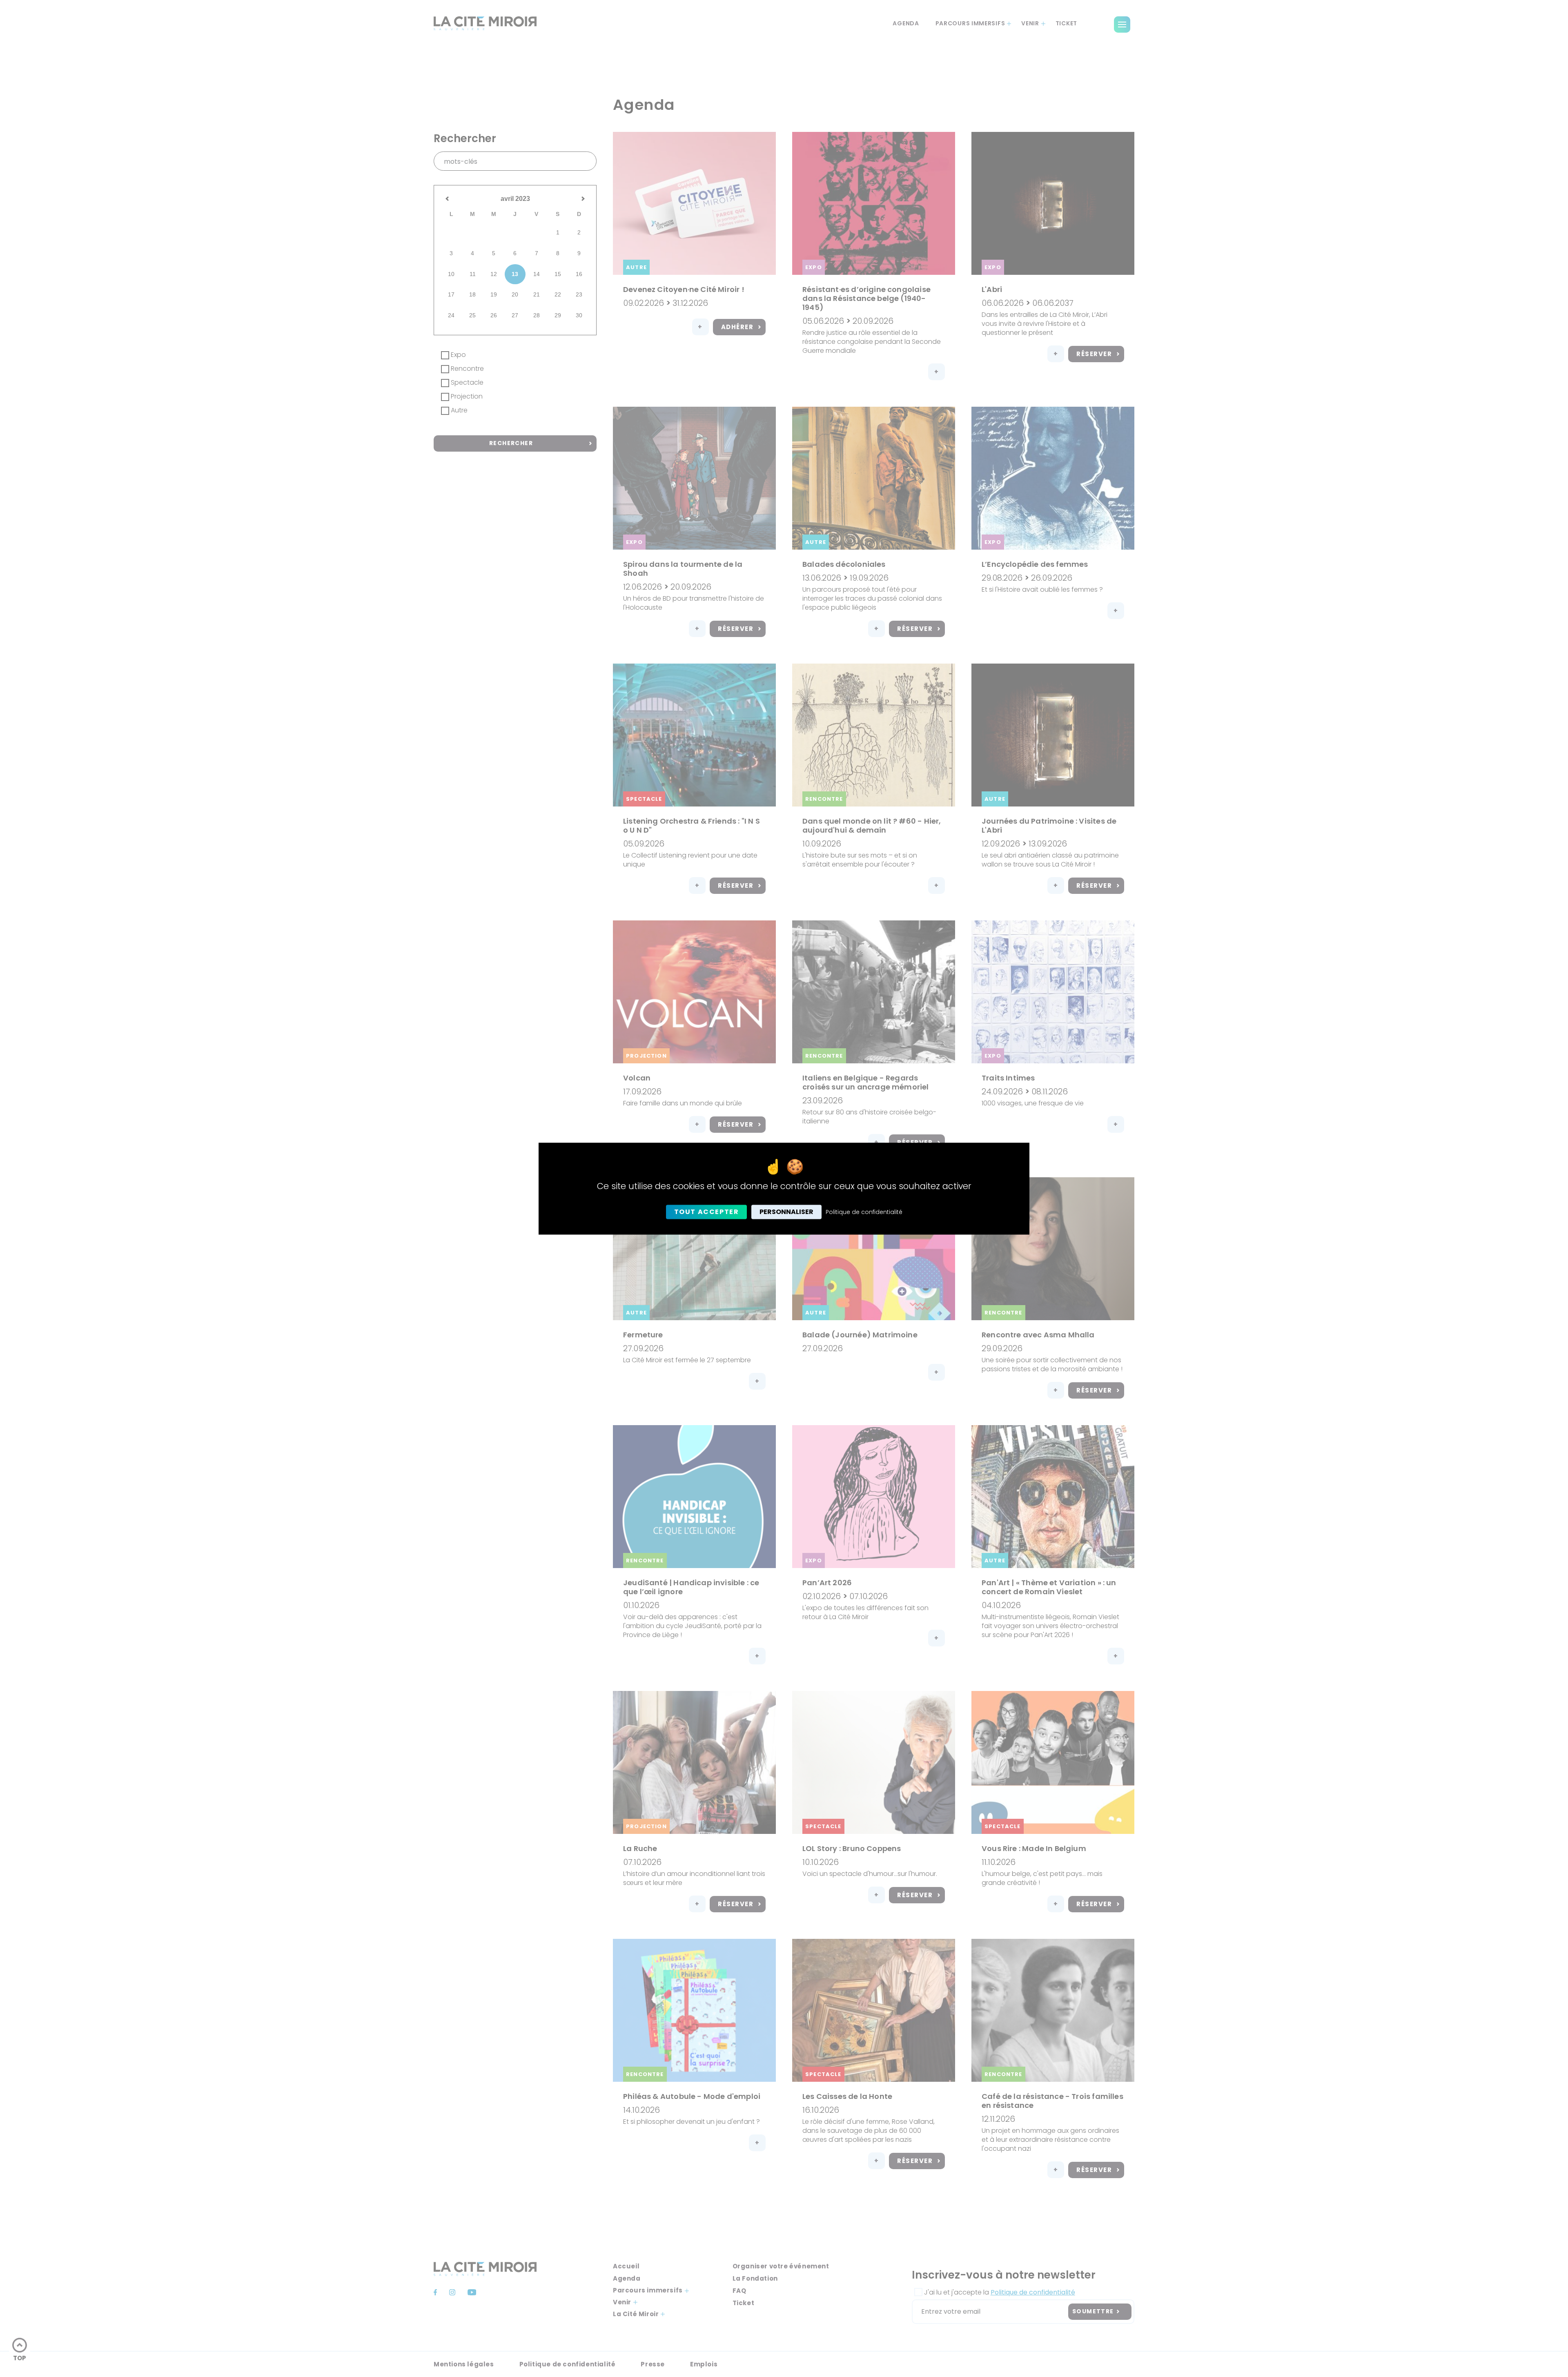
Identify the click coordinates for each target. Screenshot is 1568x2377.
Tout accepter (707, 1212)
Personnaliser (786, 1212)
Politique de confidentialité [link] (864, 1212)
